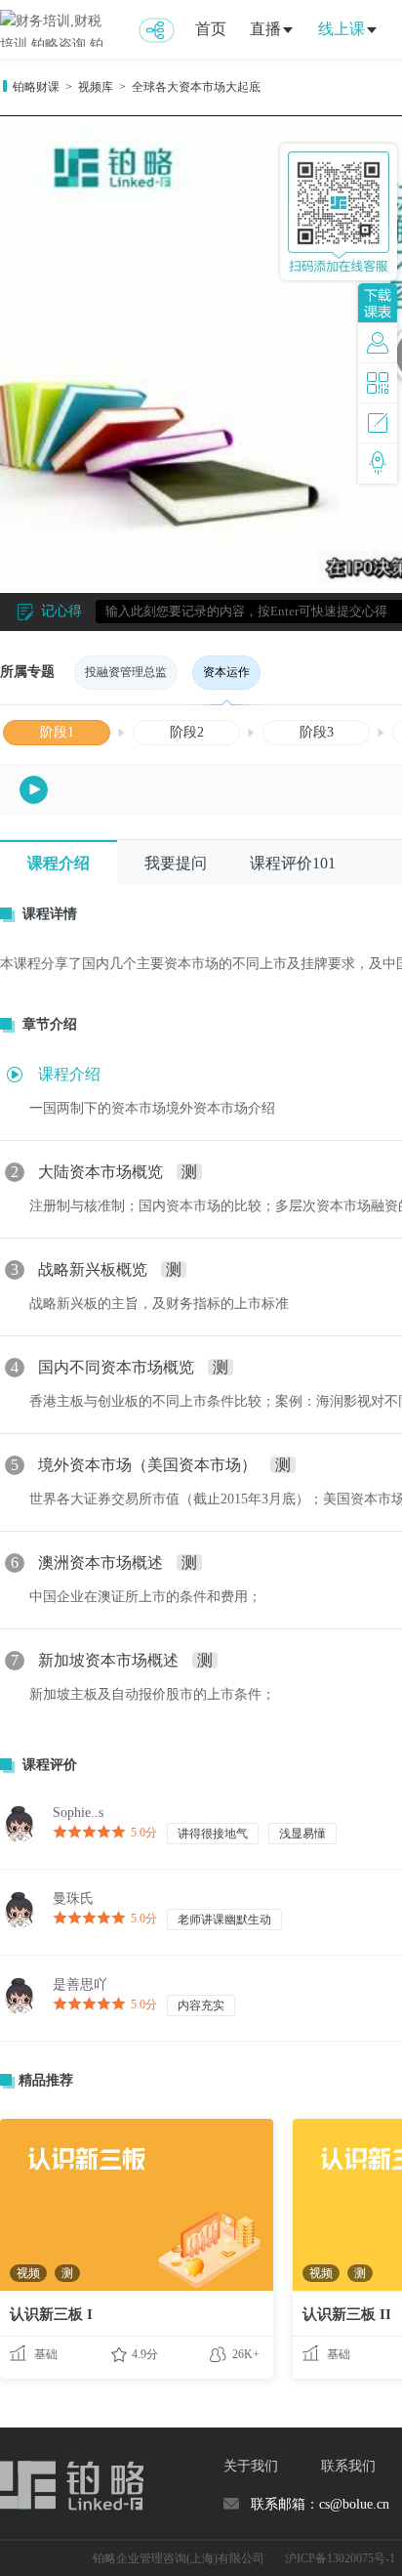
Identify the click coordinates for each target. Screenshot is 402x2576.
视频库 (96, 87)
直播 (265, 29)
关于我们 (251, 2466)
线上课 (342, 29)
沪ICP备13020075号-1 (340, 2558)
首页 (211, 29)
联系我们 (348, 2466)
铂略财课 (36, 87)
